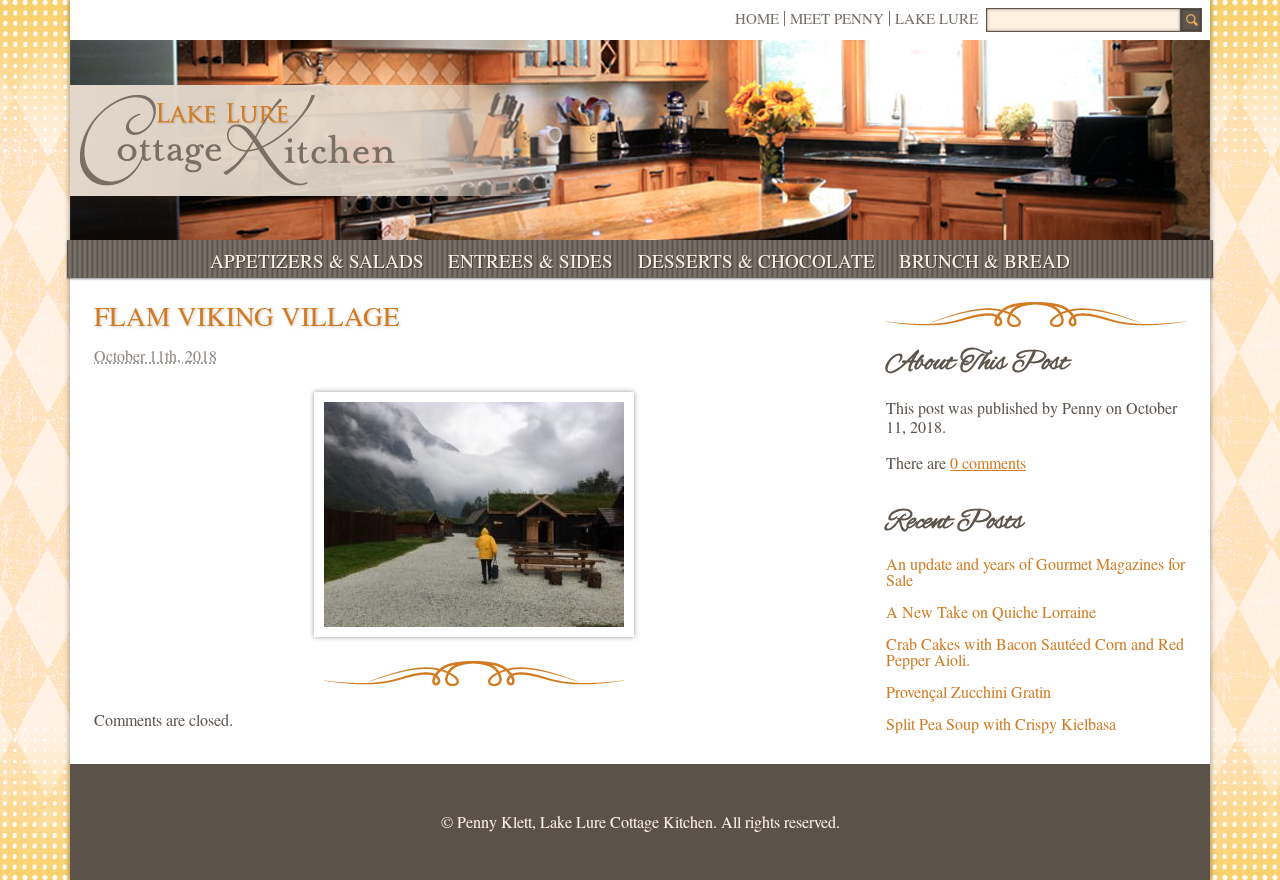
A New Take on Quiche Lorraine (991, 611)
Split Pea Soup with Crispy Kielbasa (1001, 723)
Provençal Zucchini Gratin (968, 691)
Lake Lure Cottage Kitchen (237, 140)
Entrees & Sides (530, 260)
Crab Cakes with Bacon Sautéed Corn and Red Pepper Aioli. (1035, 651)
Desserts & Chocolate (756, 260)
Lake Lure (936, 18)
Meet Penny (837, 18)
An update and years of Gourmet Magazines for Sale (1035, 571)
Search (1191, 20)
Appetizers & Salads (317, 260)
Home (757, 18)
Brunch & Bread (984, 260)
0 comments (988, 462)
